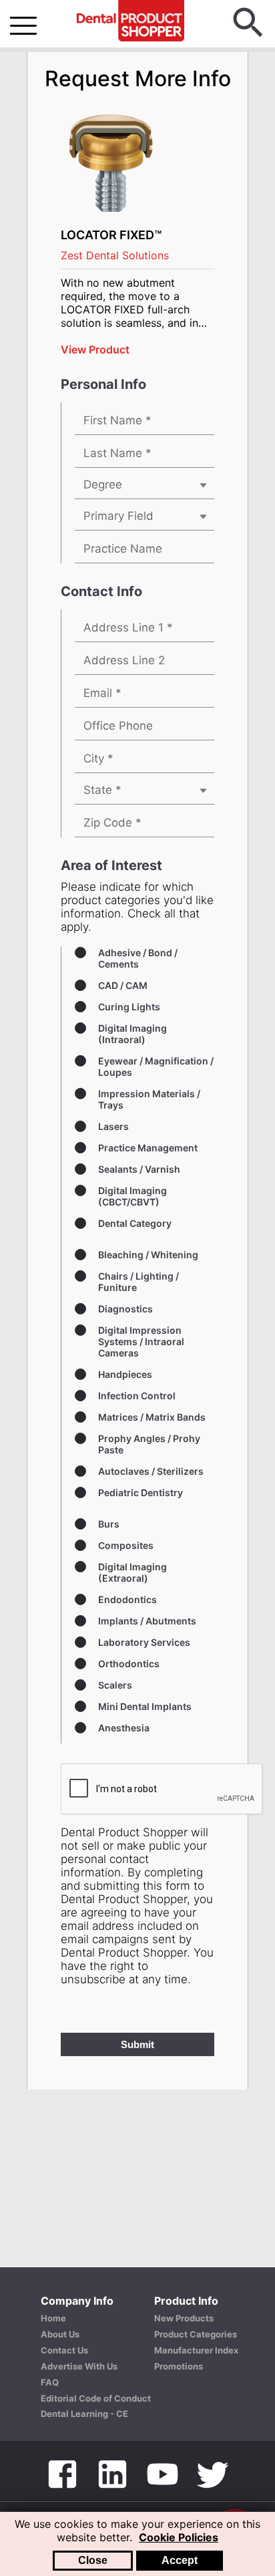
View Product (95, 349)
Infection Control (137, 1396)
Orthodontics (129, 1664)
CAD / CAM (123, 985)
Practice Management (148, 1148)
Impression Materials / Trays (149, 1099)
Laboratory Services (144, 1642)
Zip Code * (112, 823)
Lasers (113, 1126)
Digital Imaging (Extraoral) (132, 1572)
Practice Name (123, 549)
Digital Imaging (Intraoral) (132, 1034)
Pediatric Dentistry (141, 1492)
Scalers (115, 1685)
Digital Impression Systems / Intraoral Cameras (141, 1341)
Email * (102, 693)
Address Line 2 (124, 660)
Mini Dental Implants (145, 1706)
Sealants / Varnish (139, 1169)
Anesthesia (124, 1728)
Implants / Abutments (147, 1621)
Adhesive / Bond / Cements (138, 958)
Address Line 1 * (128, 627)
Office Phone (118, 726)
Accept (180, 2560)
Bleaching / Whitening (148, 1255)
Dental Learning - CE (84, 2414)
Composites (126, 1545)
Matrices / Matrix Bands (152, 1417)
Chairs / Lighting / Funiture (139, 1282)
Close (93, 2560)
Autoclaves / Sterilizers (151, 1471)
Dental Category (135, 1223)
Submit (137, 2044)
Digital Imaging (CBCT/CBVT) (132, 1196)
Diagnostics (125, 1309)
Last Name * (117, 453)
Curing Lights (129, 1007)
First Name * (117, 420)
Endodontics (127, 1599)
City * (98, 758)
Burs (109, 1524)
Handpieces (125, 1374)
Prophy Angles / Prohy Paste (149, 1444)
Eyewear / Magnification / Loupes (156, 1066)
